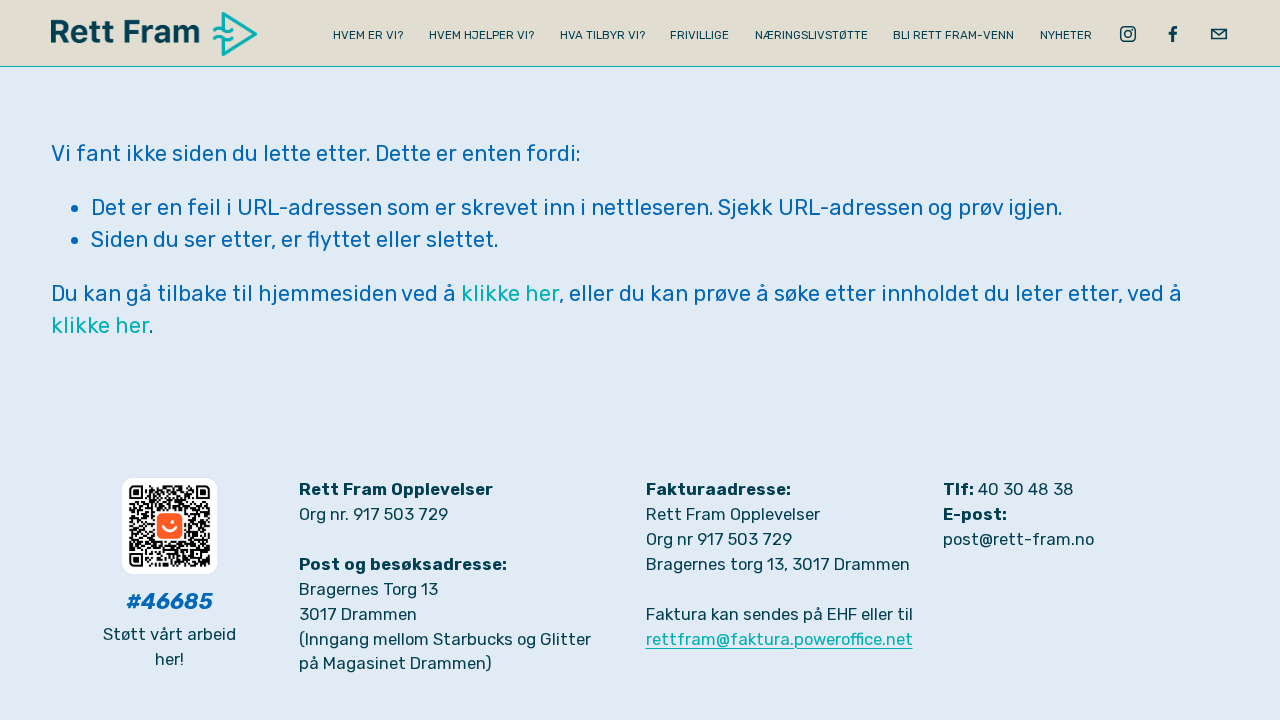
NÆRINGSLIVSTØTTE (811, 35)
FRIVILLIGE (699, 35)
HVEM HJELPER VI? (481, 35)
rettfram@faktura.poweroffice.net (779, 639)
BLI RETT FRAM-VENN (953, 35)
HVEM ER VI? (368, 35)
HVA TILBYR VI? (602, 35)
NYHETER (1066, 35)
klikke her (510, 293)
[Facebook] (1173, 34)
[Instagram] (1128, 34)
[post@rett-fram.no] (1219, 34)
